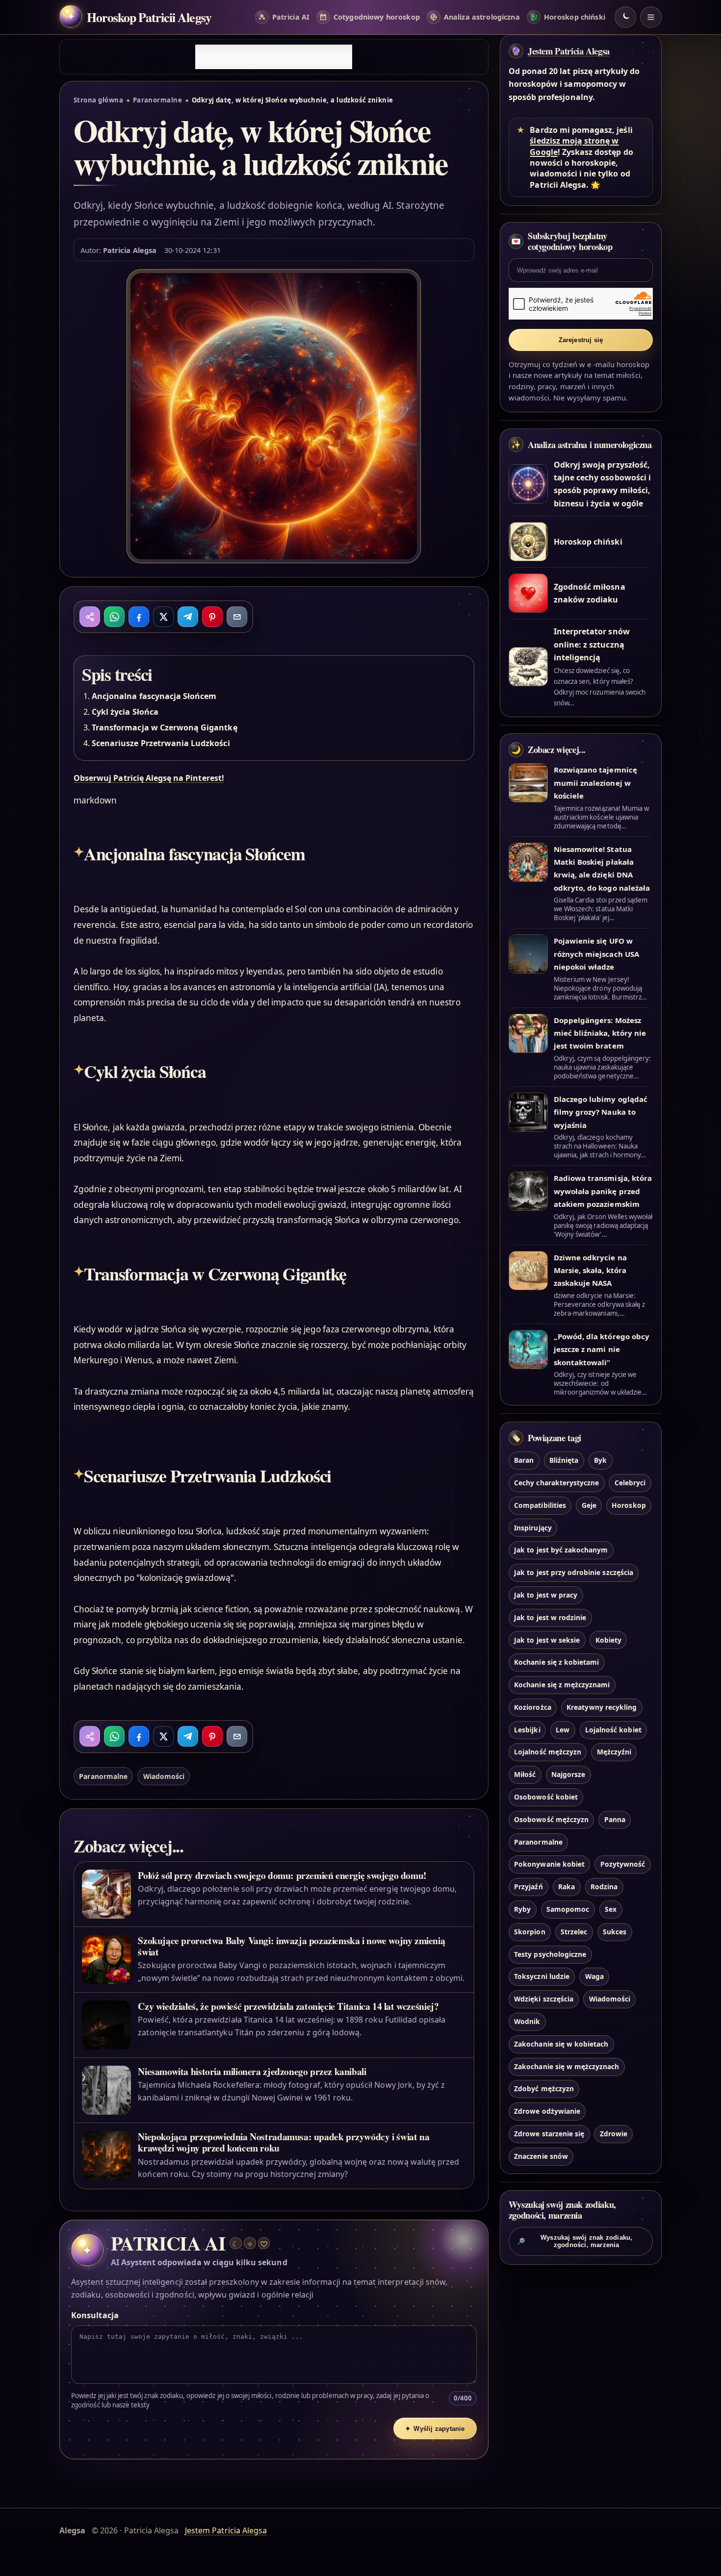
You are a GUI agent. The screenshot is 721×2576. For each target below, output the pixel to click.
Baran (524, 1460)
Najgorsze (568, 1774)
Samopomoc (568, 1909)
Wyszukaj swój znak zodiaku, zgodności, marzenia (575, 2241)
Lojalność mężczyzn (548, 1752)
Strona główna (98, 100)
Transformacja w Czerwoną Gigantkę (165, 727)
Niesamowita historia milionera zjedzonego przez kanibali (252, 2071)
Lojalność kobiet (613, 1730)
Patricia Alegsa (130, 250)
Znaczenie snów (541, 2156)
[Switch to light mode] (625, 17)
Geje (589, 1505)
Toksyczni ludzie (542, 1976)
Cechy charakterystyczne (556, 1483)
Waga (594, 1976)
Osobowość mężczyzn (551, 1819)
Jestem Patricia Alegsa (569, 51)
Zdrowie (614, 2134)
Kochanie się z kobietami (556, 1662)
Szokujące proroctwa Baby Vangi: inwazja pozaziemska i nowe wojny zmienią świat (291, 1946)
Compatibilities (540, 1505)
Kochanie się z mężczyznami (562, 1685)
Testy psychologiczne (550, 1954)
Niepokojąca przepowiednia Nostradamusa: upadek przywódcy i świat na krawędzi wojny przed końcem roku (283, 2142)
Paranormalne (158, 100)
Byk (600, 1460)
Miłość (525, 1774)
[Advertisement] (274, 57)
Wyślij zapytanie (435, 2429)
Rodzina (604, 1887)
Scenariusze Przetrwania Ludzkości (161, 743)
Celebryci (630, 1483)
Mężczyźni (614, 1752)
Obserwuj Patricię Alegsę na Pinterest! (149, 778)
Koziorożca (532, 1707)
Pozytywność (623, 1864)
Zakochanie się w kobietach (561, 2044)
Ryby (522, 1909)
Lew (563, 1730)
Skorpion (529, 1932)
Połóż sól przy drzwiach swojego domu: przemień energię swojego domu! (282, 1875)
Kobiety (608, 1640)
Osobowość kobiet (546, 1797)
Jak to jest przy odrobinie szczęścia (574, 1572)
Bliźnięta (564, 1460)
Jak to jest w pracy (546, 1595)
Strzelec (574, 1932)
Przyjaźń (528, 1887)
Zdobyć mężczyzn (544, 2088)
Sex (611, 1909)
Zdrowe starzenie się (549, 2134)
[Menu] (651, 17)
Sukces (615, 1932)
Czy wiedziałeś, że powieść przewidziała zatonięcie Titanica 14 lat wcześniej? (288, 2006)
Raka (566, 1887)
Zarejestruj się (581, 340)
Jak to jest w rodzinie (550, 1617)
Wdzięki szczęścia (544, 1999)
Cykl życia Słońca (125, 712)
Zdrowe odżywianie (547, 2111)
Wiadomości (164, 1776)
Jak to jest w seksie (547, 1640)
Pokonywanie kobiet (549, 1864)
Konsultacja (95, 2315)
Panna (615, 1819)
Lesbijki (527, 1730)
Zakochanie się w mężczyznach (566, 2066)
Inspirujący (533, 1528)
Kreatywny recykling (602, 1707)
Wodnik (527, 2021)
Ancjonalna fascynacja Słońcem (154, 696)
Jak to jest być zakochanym (561, 1550)
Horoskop (629, 1505)
